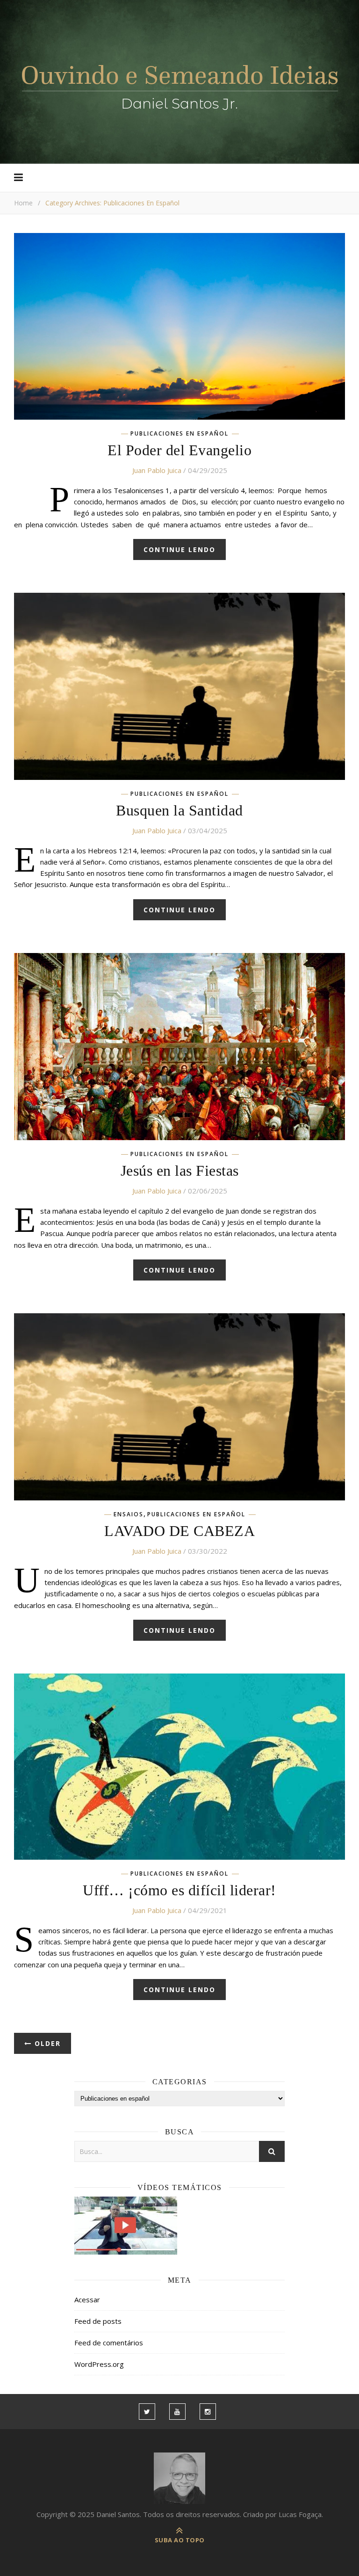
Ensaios (129, 1514)
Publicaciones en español (179, 434)
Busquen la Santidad (179, 810)
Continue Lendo (179, 549)
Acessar (87, 2299)
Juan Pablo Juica (157, 470)
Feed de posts (98, 2321)
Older (46, 2043)
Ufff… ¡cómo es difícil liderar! (179, 1890)
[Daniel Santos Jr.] (180, 85)
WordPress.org (99, 2364)
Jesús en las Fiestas (180, 1171)
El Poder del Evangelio (179, 450)
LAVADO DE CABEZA (179, 1531)
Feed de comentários (109, 2343)
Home (23, 203)
